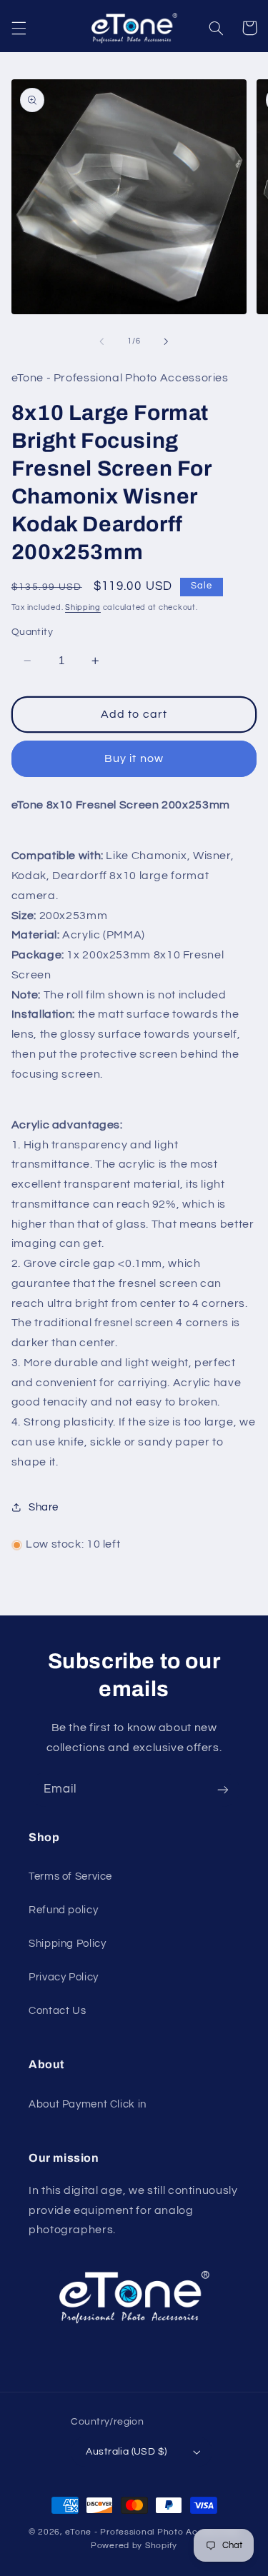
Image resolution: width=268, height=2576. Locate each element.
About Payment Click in (88, 2104)
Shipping (83, 607)
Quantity (32, 632)
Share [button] (44, 1507)
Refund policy (63, 1910)
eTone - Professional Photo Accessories (152, 2532)
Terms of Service (70, 1876)
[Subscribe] (223, 1789)
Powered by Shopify (134, 2546)
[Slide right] (167, 341)
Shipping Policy (67, 1944)
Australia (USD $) (126, 2452)
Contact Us (57, 2011)
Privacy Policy (64, 1977)
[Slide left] (101, 341)
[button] (19, 28)
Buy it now (134, 758)
